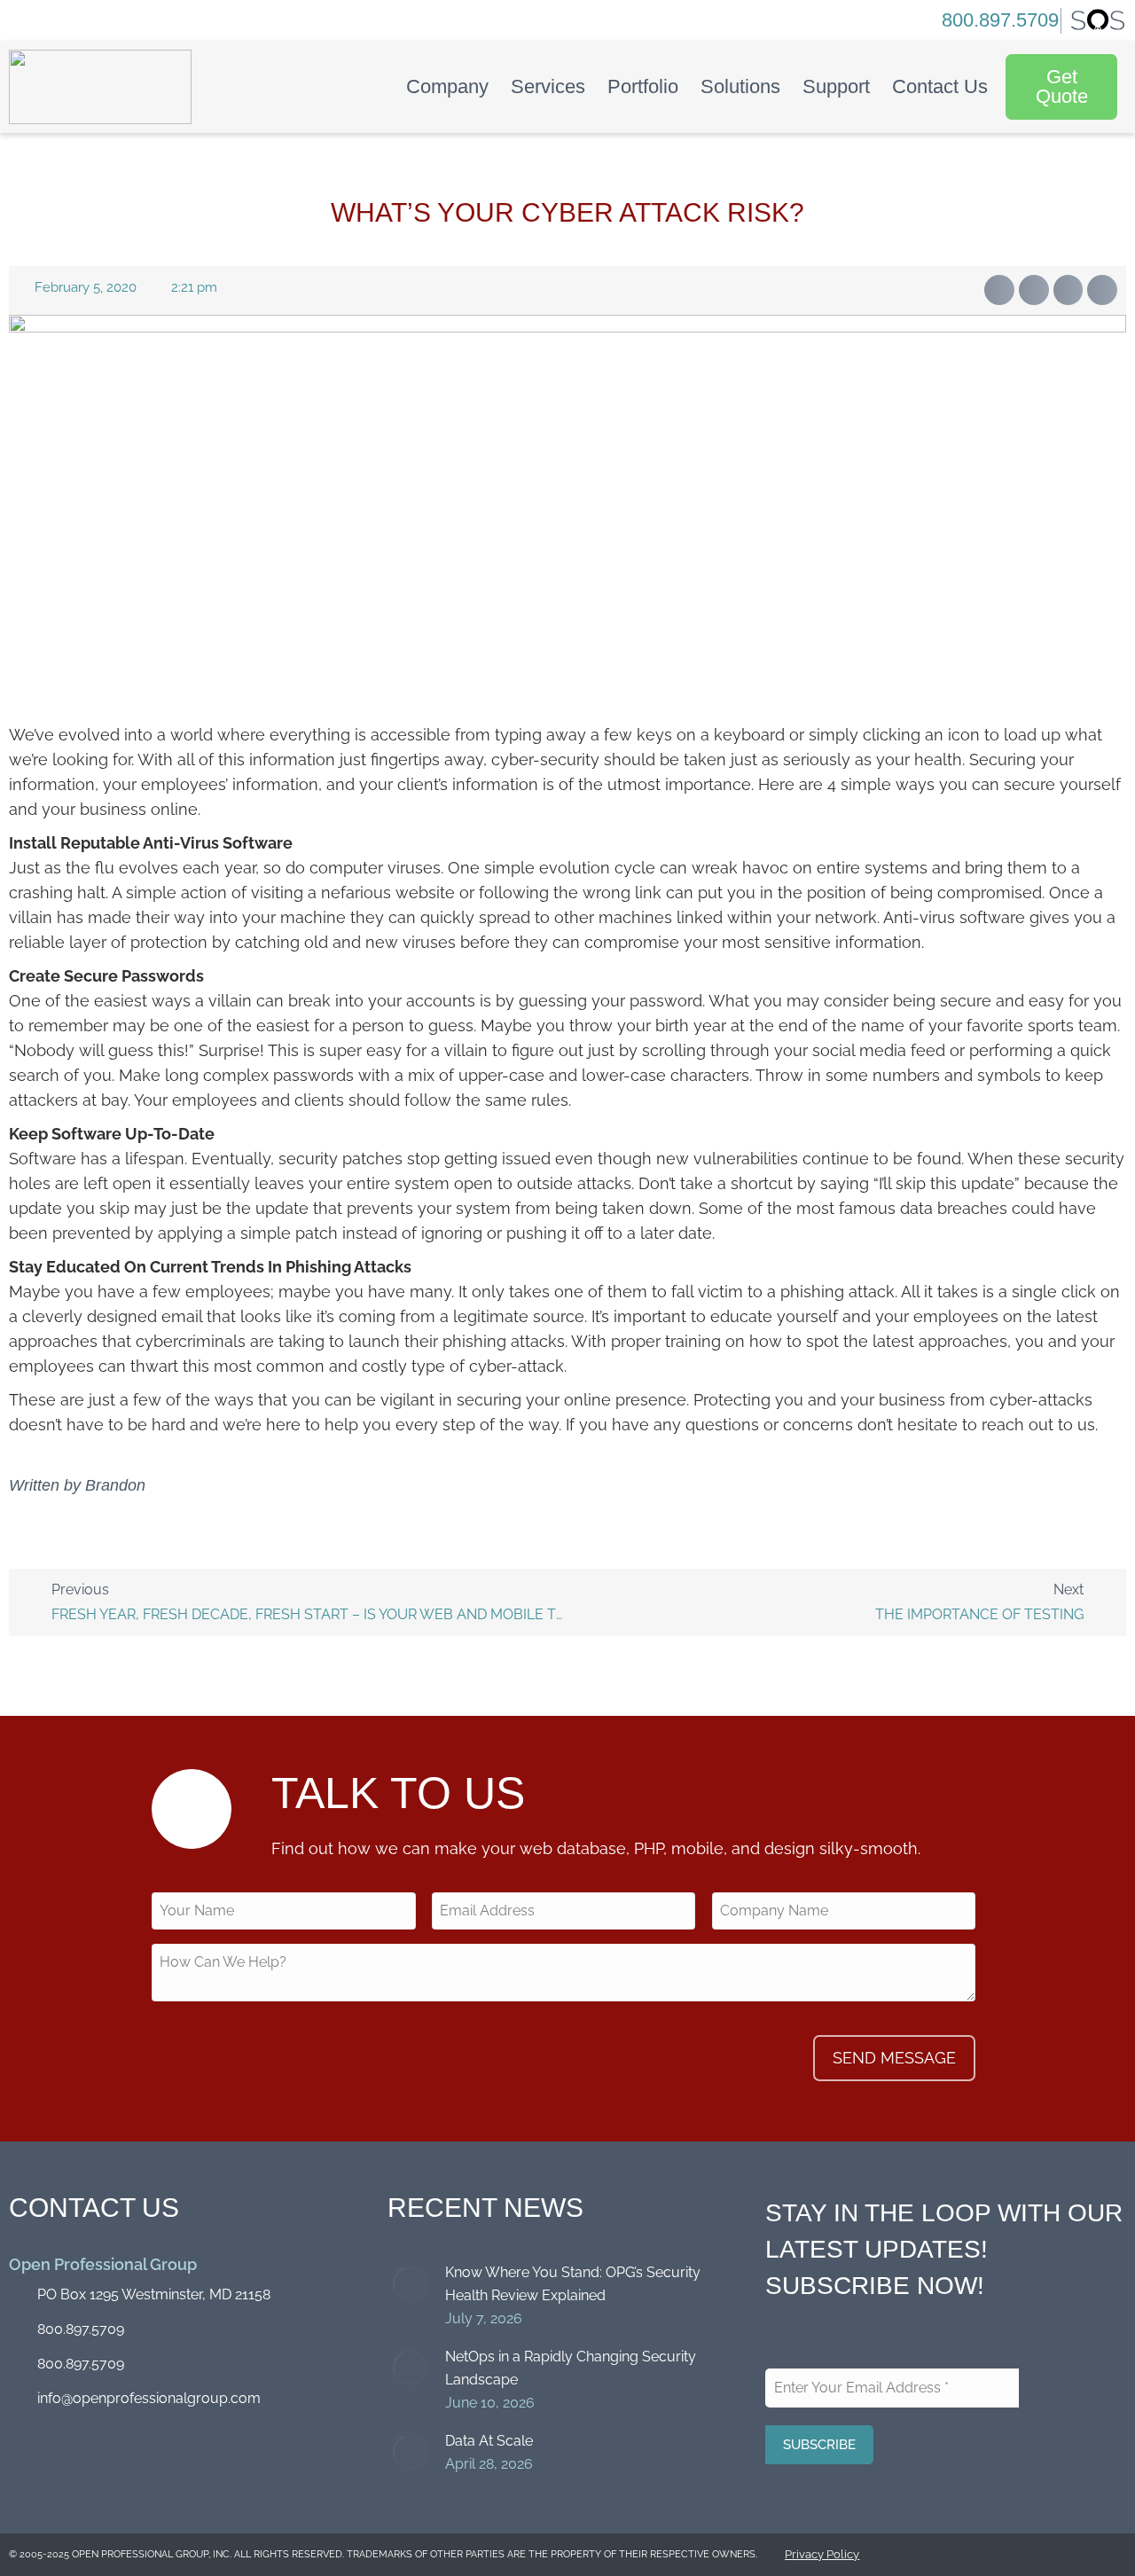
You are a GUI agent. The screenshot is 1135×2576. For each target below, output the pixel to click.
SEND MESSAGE (894, 2058)
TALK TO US (398, 1793)
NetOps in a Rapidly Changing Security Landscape (571, 2368)
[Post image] (410, 2283)
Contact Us (940, 86)
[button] (999, 290)
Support (836, 86)
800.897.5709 (1000, 20)
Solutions (740, 86)
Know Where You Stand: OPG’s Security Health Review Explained (573, 2284)
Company (447, 86)
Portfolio (643, 86)
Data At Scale (489, 2441)
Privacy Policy (822, 2554)
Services (548, 86)
